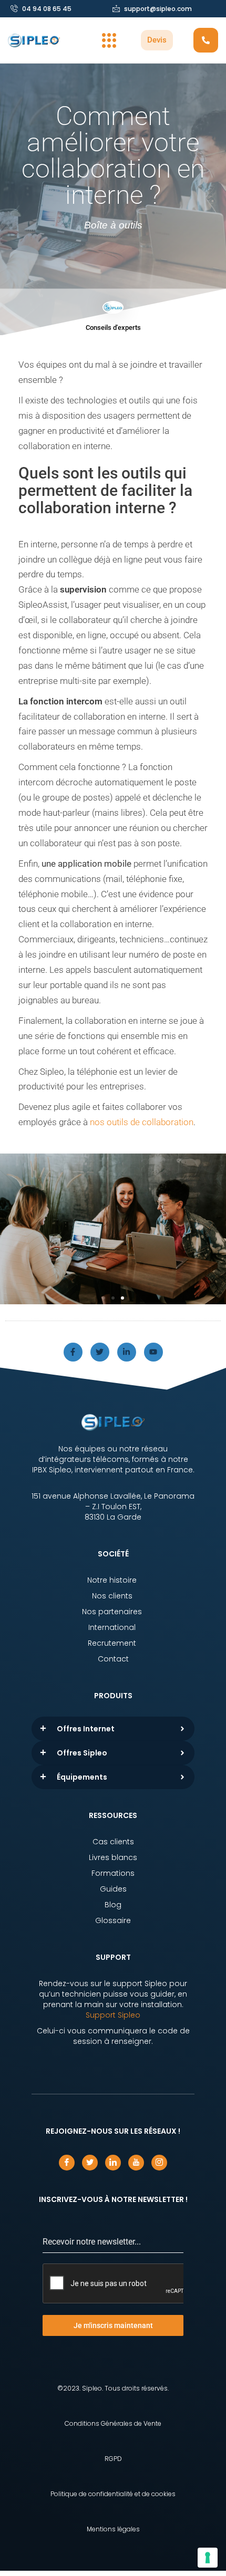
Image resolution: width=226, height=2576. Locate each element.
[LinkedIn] (113, 2163)
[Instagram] (159, 2163)
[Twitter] (100, 1352)
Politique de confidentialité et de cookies (113, 2494)
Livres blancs (113, 1857)
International (113, 1627)
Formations (113, 1873)
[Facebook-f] (73, 1352)
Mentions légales (113, 2529)
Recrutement (113, 1643)
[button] (104, 1298)
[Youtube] (153, 1352)
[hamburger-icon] (109, 40)
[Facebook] (67, 2163)
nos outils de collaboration (142, 1122)
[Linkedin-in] (127, 1352)
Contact (113, 1659)
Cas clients (113, 1842)
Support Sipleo (113, 2015)
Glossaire (113, 1920)
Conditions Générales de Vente (113, 2423)
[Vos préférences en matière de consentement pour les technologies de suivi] (208, 2558)
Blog (113, 1905)
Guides (113, 1889)
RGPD (113, 2459)
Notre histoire (113, 1580)
